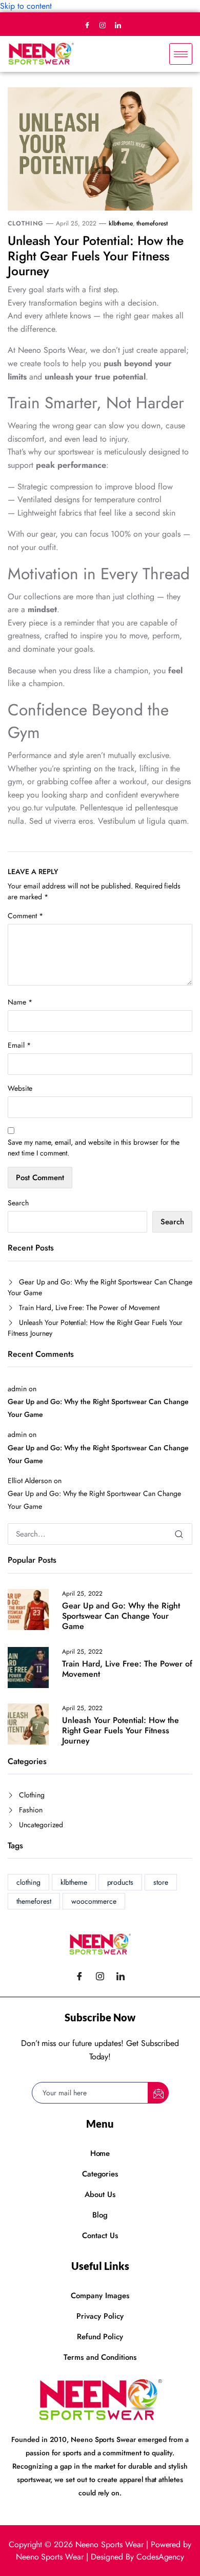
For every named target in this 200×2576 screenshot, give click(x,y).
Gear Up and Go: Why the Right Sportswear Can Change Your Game (100, 1287)
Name (20, 1002)
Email (19, 1045)
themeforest (152, 223)
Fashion (31, 1810)
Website (20, 1088)
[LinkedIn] (118, 25)
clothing (28, 1882)
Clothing (26, 223)
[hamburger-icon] (181, 54)
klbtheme (121, 223)
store (161, 1882)
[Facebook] (87, 25)
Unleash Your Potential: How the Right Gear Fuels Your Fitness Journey (96, 256)
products (121, 1882)
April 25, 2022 (76, 223)
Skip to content (26, 6)
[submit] (158, 2093)
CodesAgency (161, 2557)
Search (18, 1203)
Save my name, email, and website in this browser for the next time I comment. (94, 1148)
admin (17, 1389)
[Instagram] (103, 25)
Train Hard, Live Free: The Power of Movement (89, 1308)
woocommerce (94, 1901)
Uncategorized (41, 1825)
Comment (25, 916)
